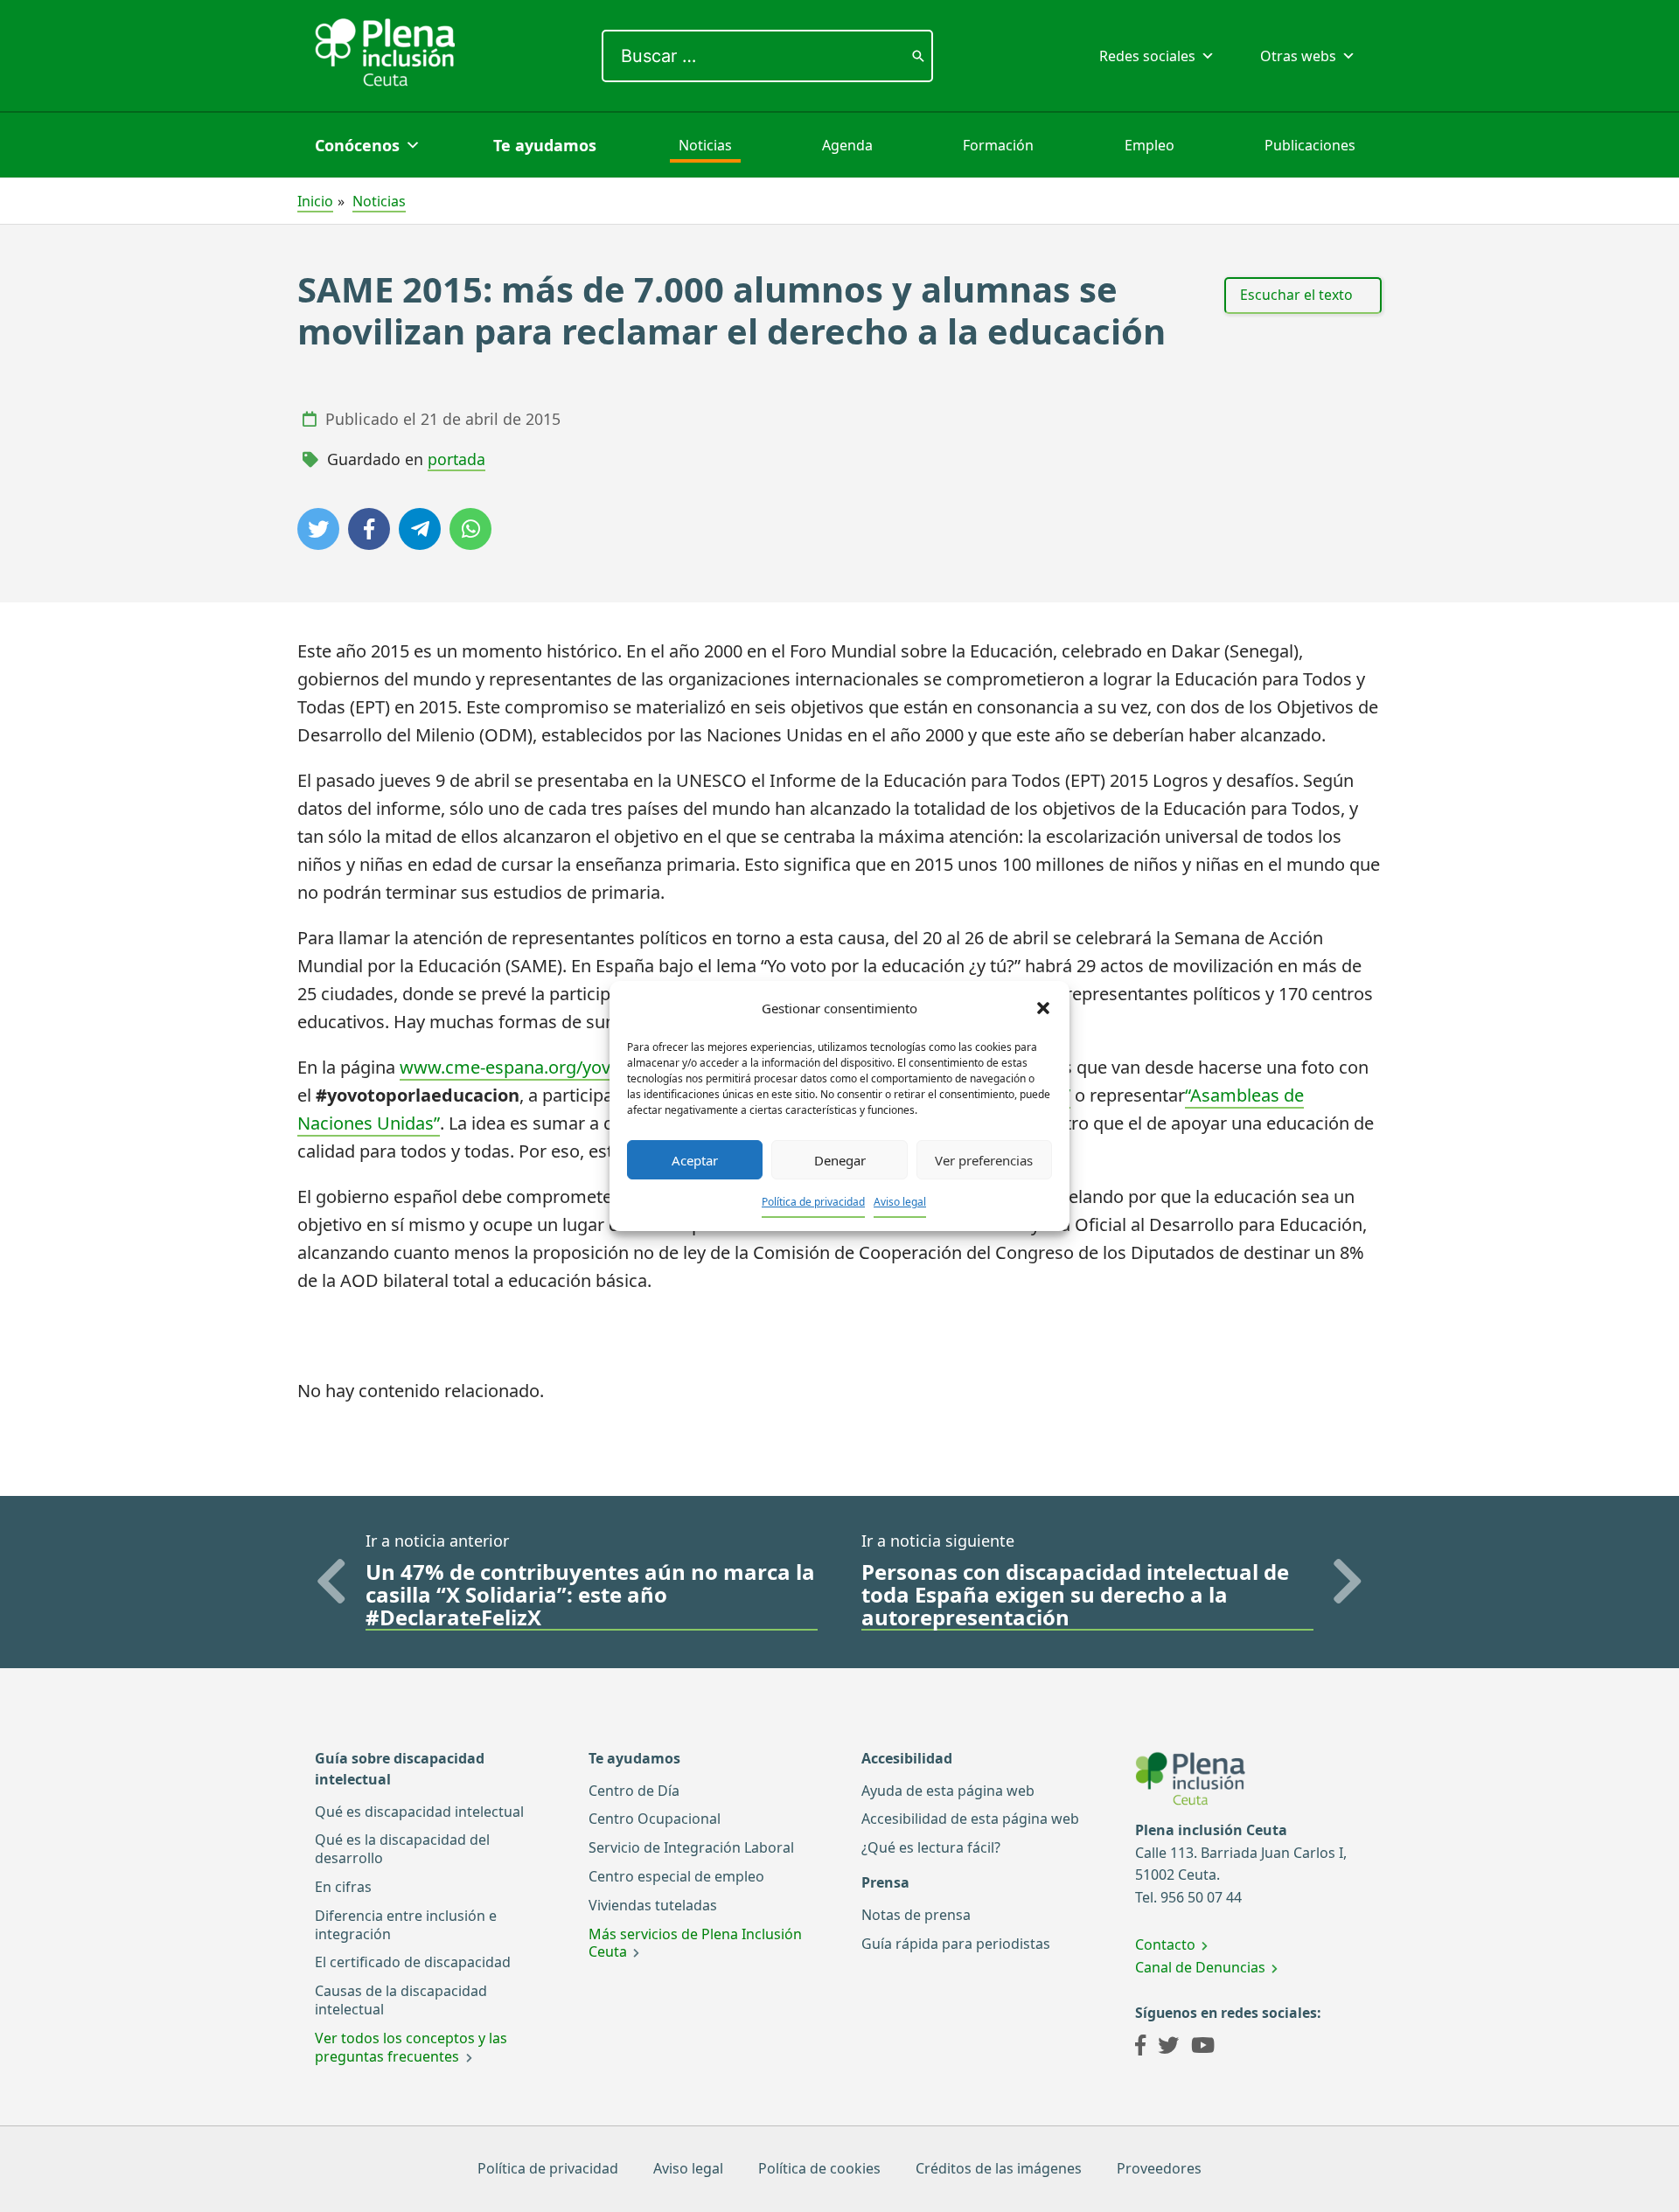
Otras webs (1298, 56)
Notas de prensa (916, 1915)
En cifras (343, 1887)
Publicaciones (1310, 145)
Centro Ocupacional (655, 1819)
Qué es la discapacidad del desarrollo (402, 1849)
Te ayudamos (545, 145)
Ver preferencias (984, 1160)
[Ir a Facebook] (1140, 2048)
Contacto (1165, 1944)
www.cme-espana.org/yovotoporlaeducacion (581, 1067)
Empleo (1150, 145)
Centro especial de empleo (676, 1876)
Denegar (840, 1160)
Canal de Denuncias (1200, 1967)
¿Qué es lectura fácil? (931, 1847)
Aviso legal (900, 1202)
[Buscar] (918, 56)
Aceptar (695, 1160)
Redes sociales (1147, 56)
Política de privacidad (813, 1202)
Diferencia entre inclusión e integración (406, 1925)
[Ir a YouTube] (1203, 2048)
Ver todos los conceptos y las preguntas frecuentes (411, 2047)
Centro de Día (634, 1791)
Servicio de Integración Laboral (691, 1847)
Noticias (705, 145)
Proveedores (1159, 2168)
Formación (998, 145)
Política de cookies (819, 2168)
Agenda (847, 145)
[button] (1043, 1008)
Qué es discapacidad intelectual (419, 1812)
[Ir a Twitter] (1168, 2048)
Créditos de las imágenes (999, 2168)
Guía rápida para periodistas (956, 1944)
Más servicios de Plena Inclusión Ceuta (695, 1943)
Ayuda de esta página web (948, 1791)
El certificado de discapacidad (413, 1962)
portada (456, 459)
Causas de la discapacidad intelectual (401, 2000)
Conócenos (357, 145)
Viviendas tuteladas (653, 1905)
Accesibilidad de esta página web (970, 1819)
